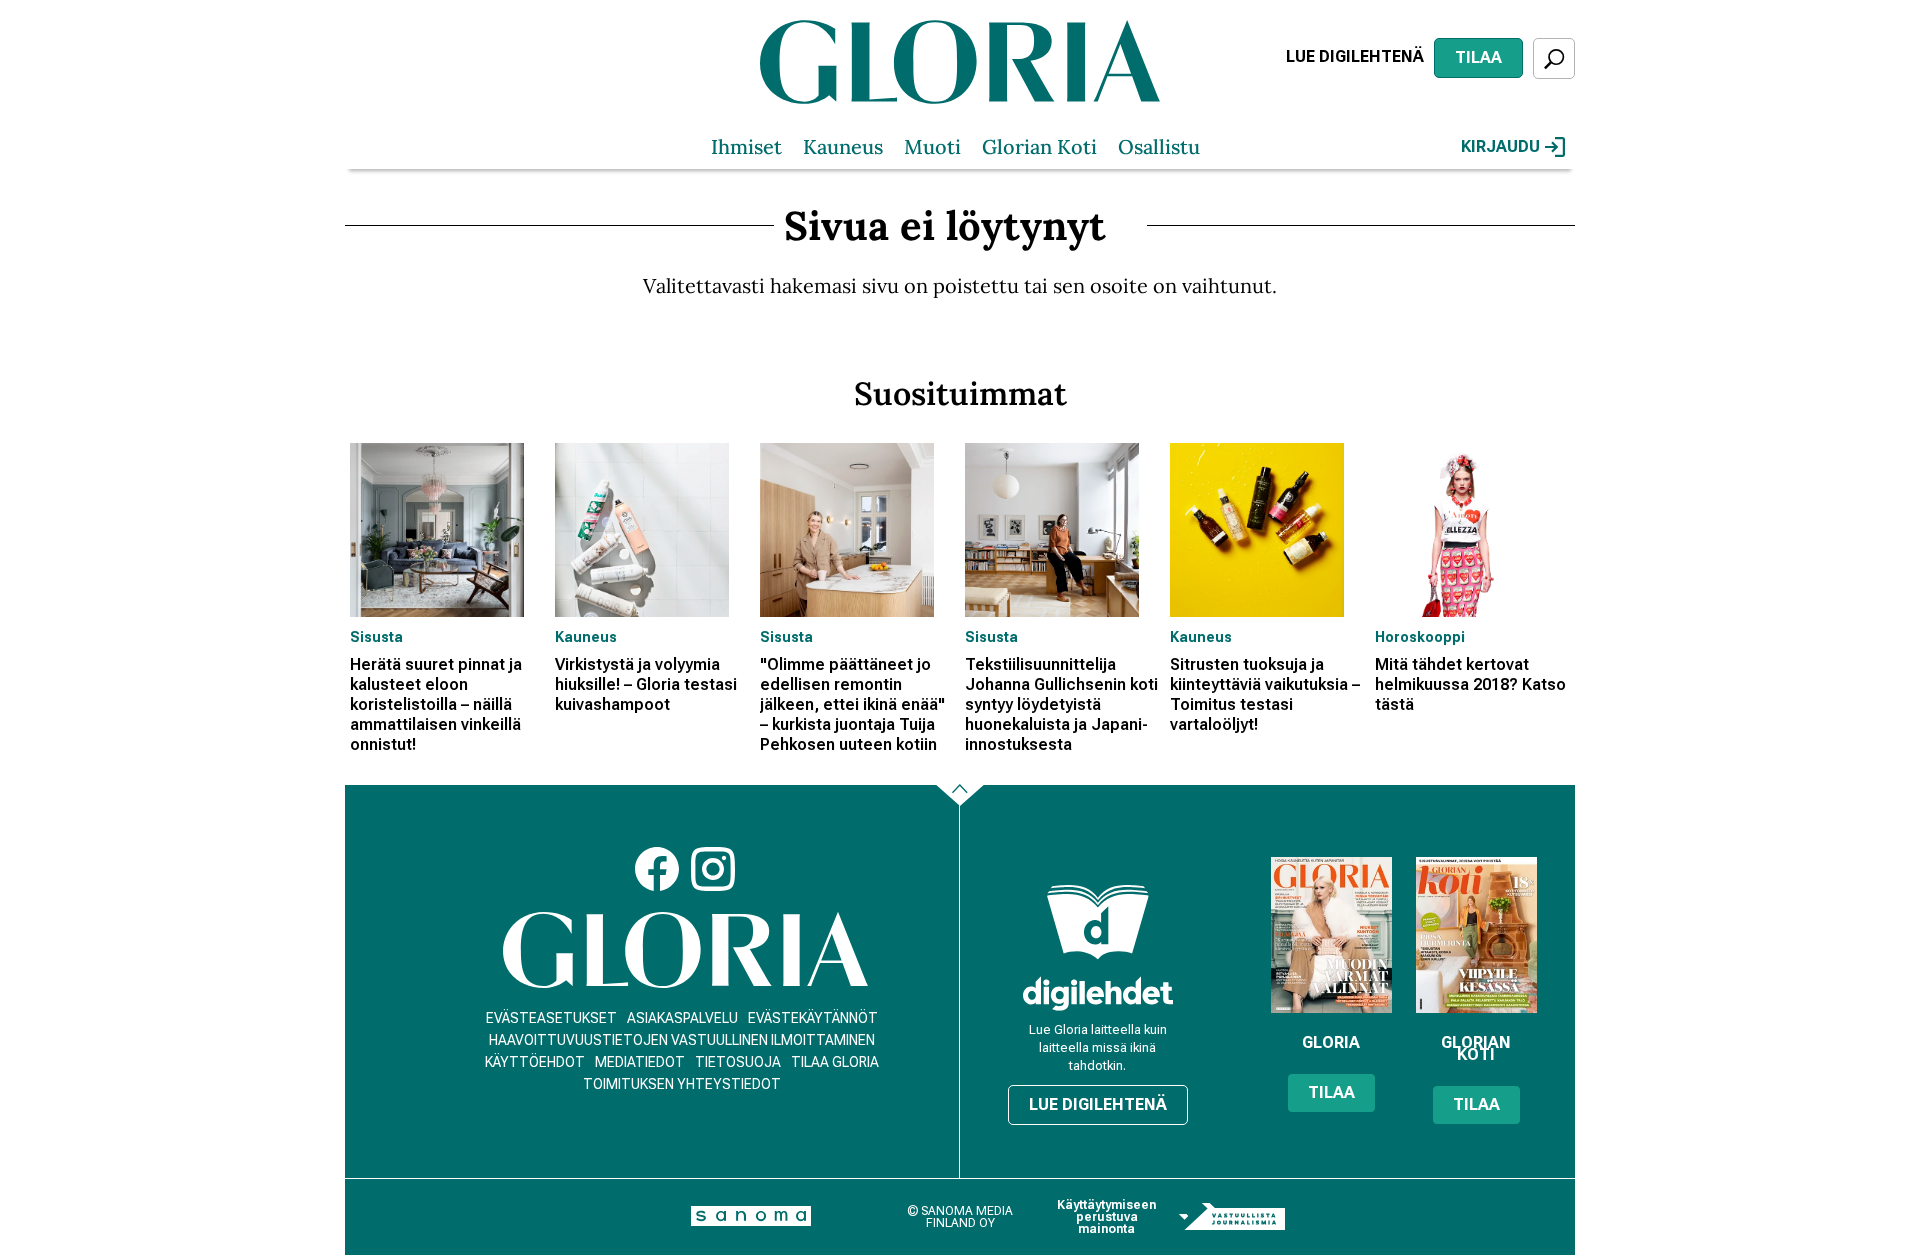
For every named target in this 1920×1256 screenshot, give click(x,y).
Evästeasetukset (551, 1018)
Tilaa (1478, 57)
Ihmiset (746, 146)
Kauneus (843, 146)
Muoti (932, 146)
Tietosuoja (738, 1062)
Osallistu (1159, 146)
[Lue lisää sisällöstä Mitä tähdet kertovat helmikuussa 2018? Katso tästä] (1472, 530)
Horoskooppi (1420, 637)
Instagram (713, 869)
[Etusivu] (685, 950)
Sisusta (376, 637)
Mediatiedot (640, 1062)
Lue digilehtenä (1355, 56)
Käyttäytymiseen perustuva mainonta (1106, 1217)
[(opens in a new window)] (1098, 993)
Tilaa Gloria (835, 1062)
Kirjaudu (1500, 146)
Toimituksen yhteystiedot (682, 1084)
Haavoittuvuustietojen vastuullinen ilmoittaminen (682, 1040)
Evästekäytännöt (813, 1018)
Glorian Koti (1039, 146)
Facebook (657, 869)
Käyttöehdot (535, 1062)
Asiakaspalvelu (682, 1018)
